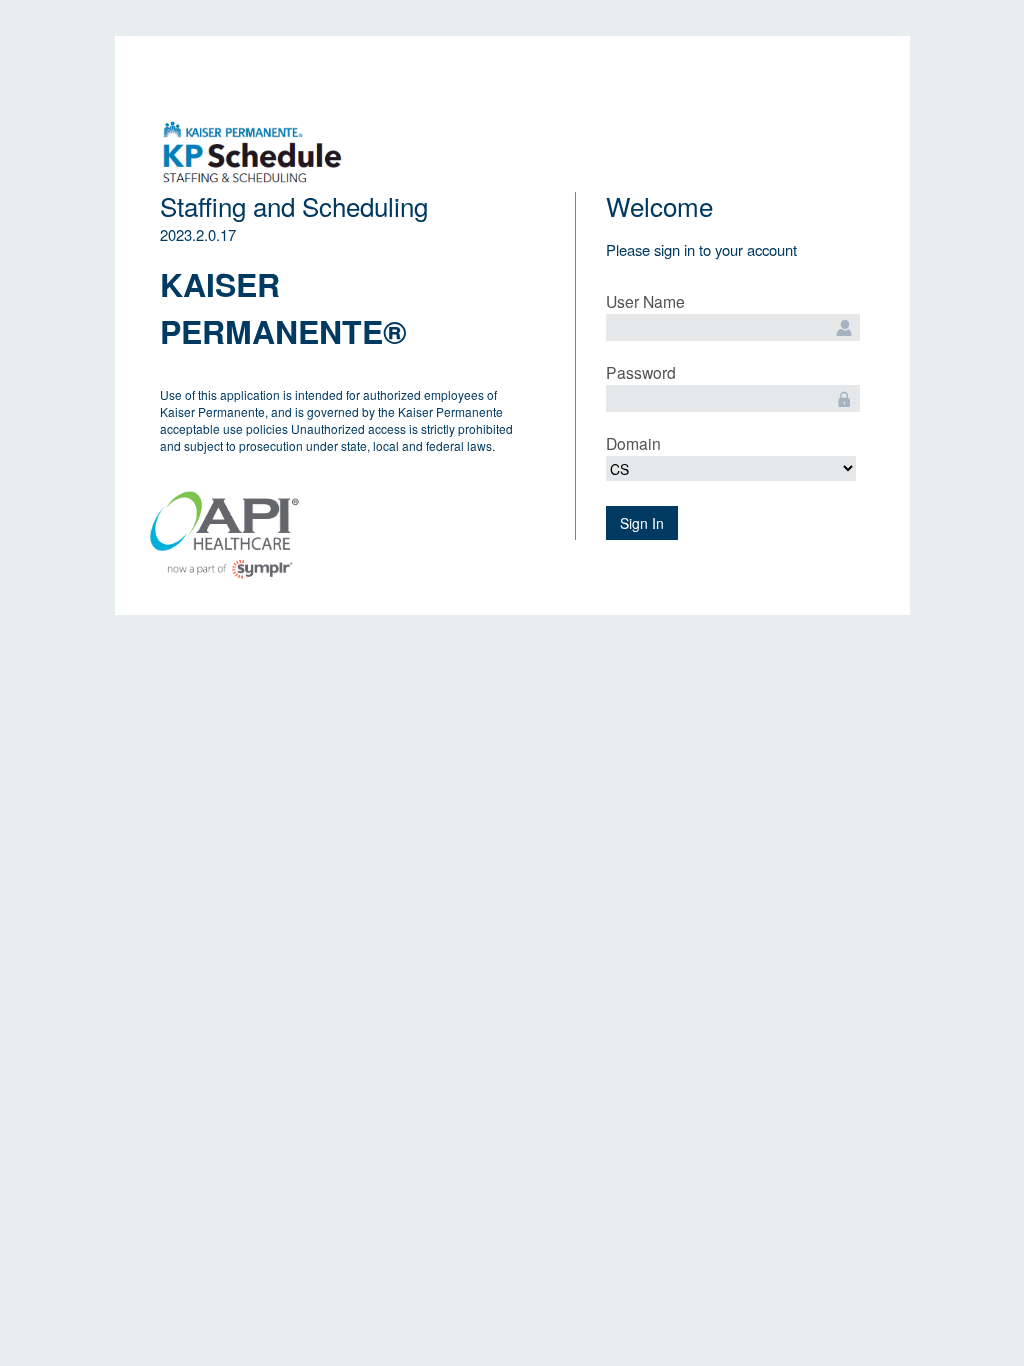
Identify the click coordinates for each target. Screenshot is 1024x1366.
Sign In (642, 523)
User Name (645, 301)
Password (641, 372)
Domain (633, 443)
